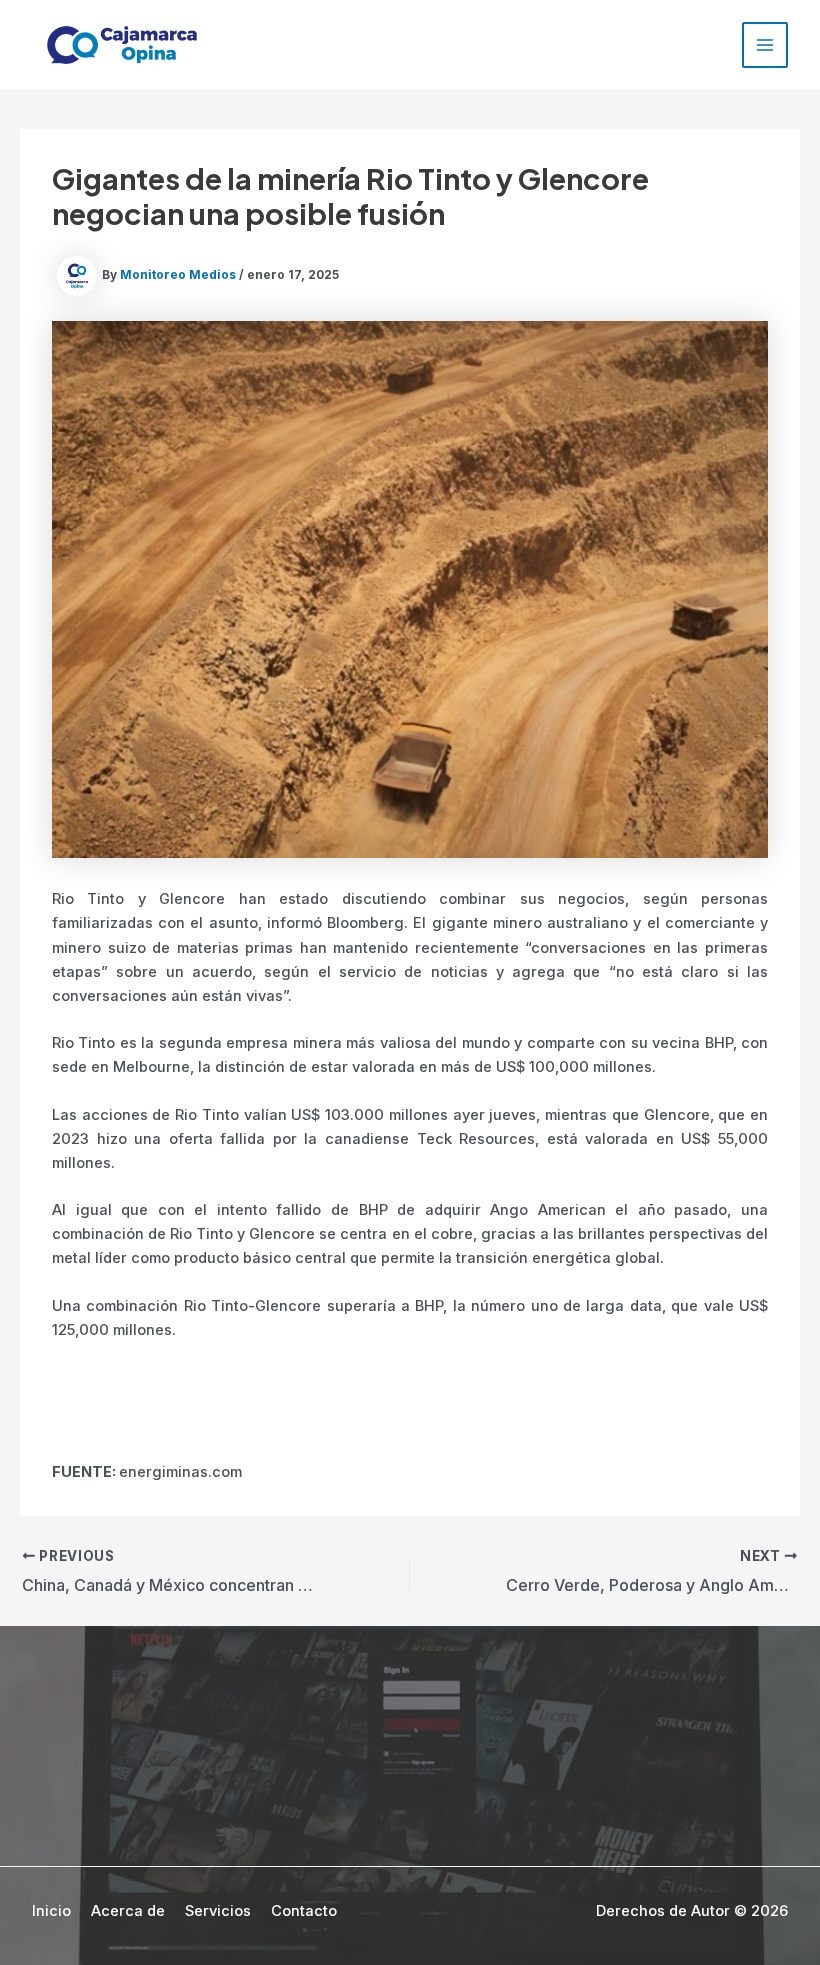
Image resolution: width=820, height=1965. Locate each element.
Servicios (218, 1911)
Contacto (304, 1911)
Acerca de (128, 1911)
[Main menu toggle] (765, 45)
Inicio (51, 1911)
